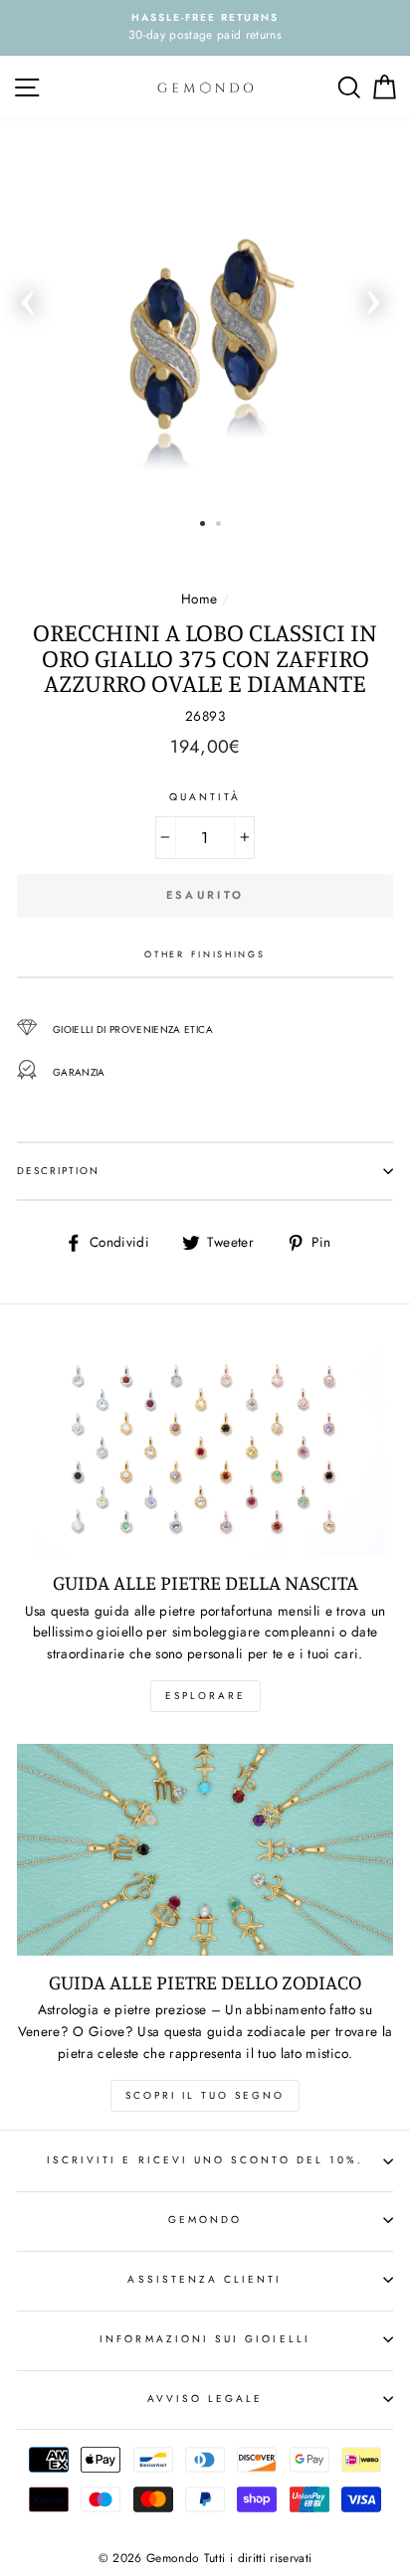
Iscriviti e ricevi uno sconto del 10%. (205, 2160)
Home (199, 599)
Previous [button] (28, 296)
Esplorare (205, 1696)
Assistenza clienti (205, 2279)
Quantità (205, 797)
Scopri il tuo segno (205, 2095)
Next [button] (373, 296)
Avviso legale (205, 2399)
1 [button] (203, 523)
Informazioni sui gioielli (205, 2339)
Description (58, 1171)
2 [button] (218, 523)
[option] (205, 28)
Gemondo (205, 2220)
